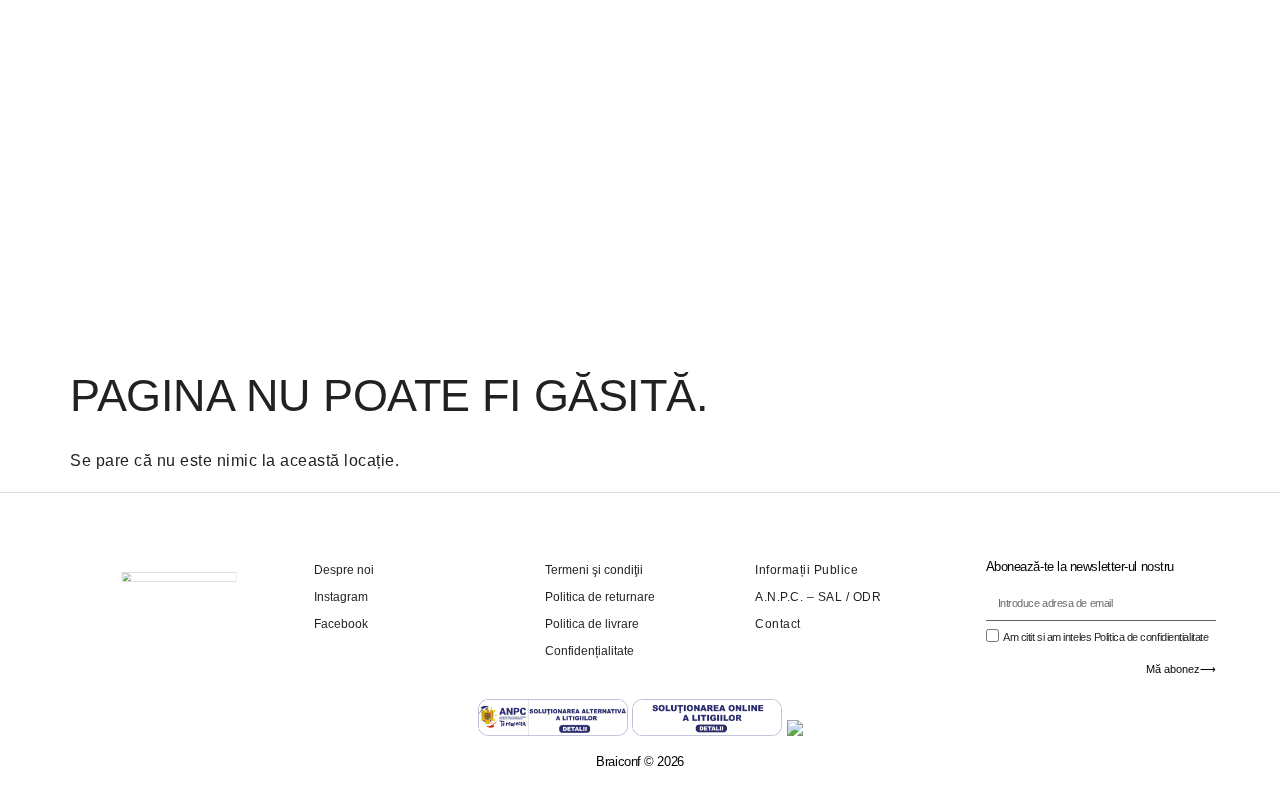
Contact (778, 624)
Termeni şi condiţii (594, 570)
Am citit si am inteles (1105, 637)
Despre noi (344, 570)
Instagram (341, 597)
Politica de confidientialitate (1151, 637)
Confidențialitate (589, 651)
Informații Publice (806, 570)
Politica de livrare (592, 624)
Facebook (341, 624)
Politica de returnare (600, 597)
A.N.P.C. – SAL (798, 597)
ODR (867, 597)
